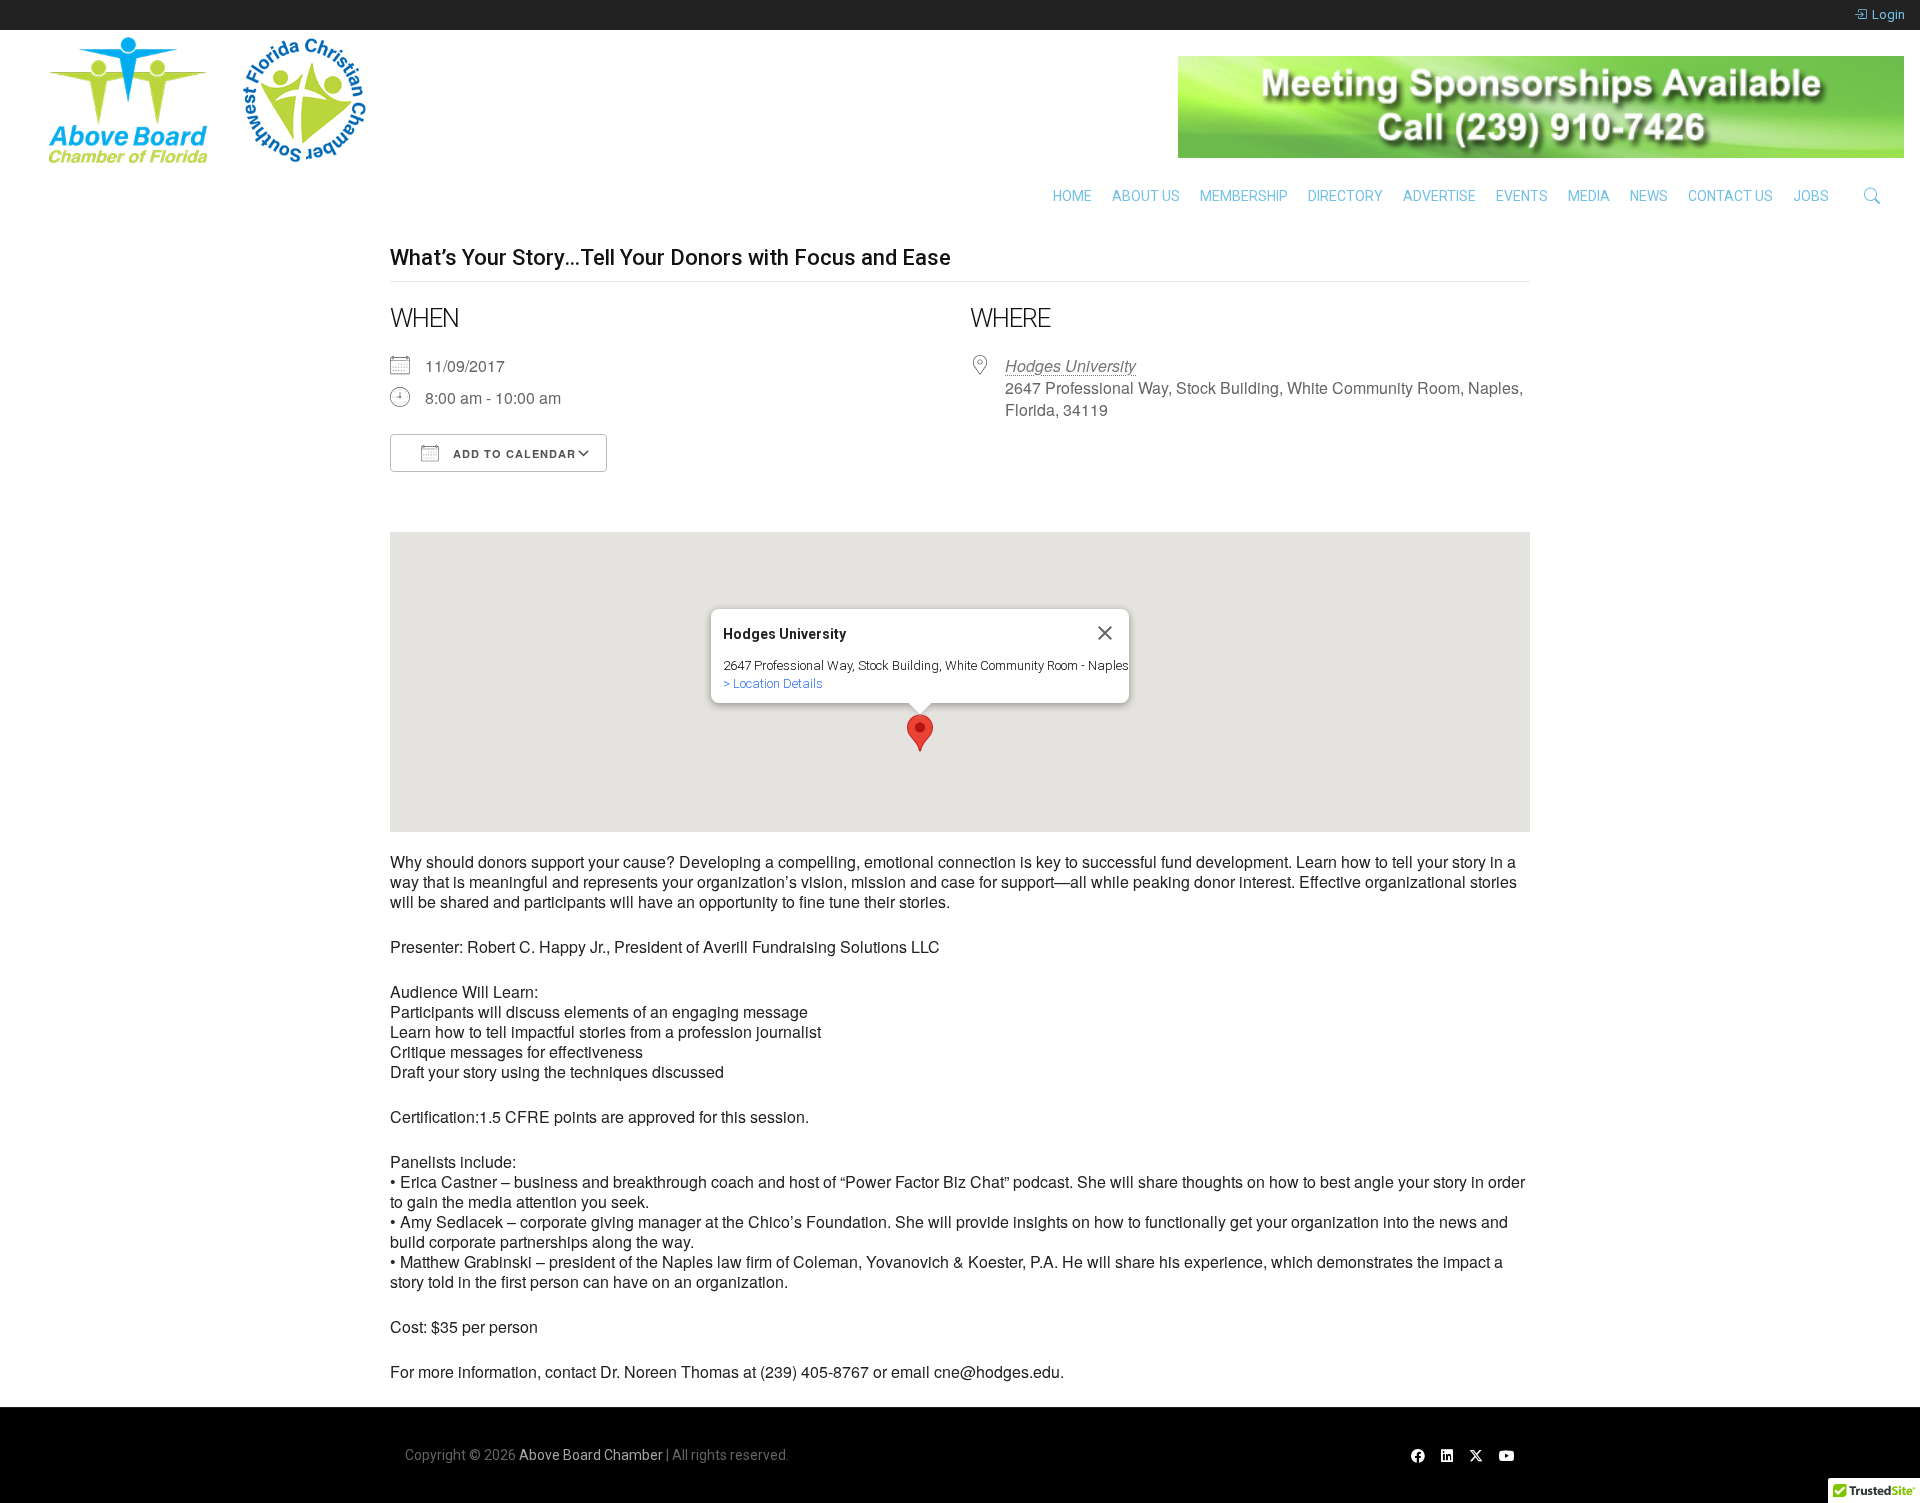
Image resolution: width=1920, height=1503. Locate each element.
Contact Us (1730, 196)
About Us (1146, 196)
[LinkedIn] (1447, 1455)
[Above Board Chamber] (210, 100)
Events (1522, 196)
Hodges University (1070, 365)
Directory (1345, 196)
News (1649, 196)
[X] (1476, 1455)
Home (1072, 196)
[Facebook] (1418, 1455)
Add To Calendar (512, 453)
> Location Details (773, 683)
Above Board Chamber (591, 1455)
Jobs (1811, 196)
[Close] (1105, 633)
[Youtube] (1507, 1455)
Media (1589, 196)
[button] (920, 733)
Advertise (1439, 196)
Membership (1244, 196)
